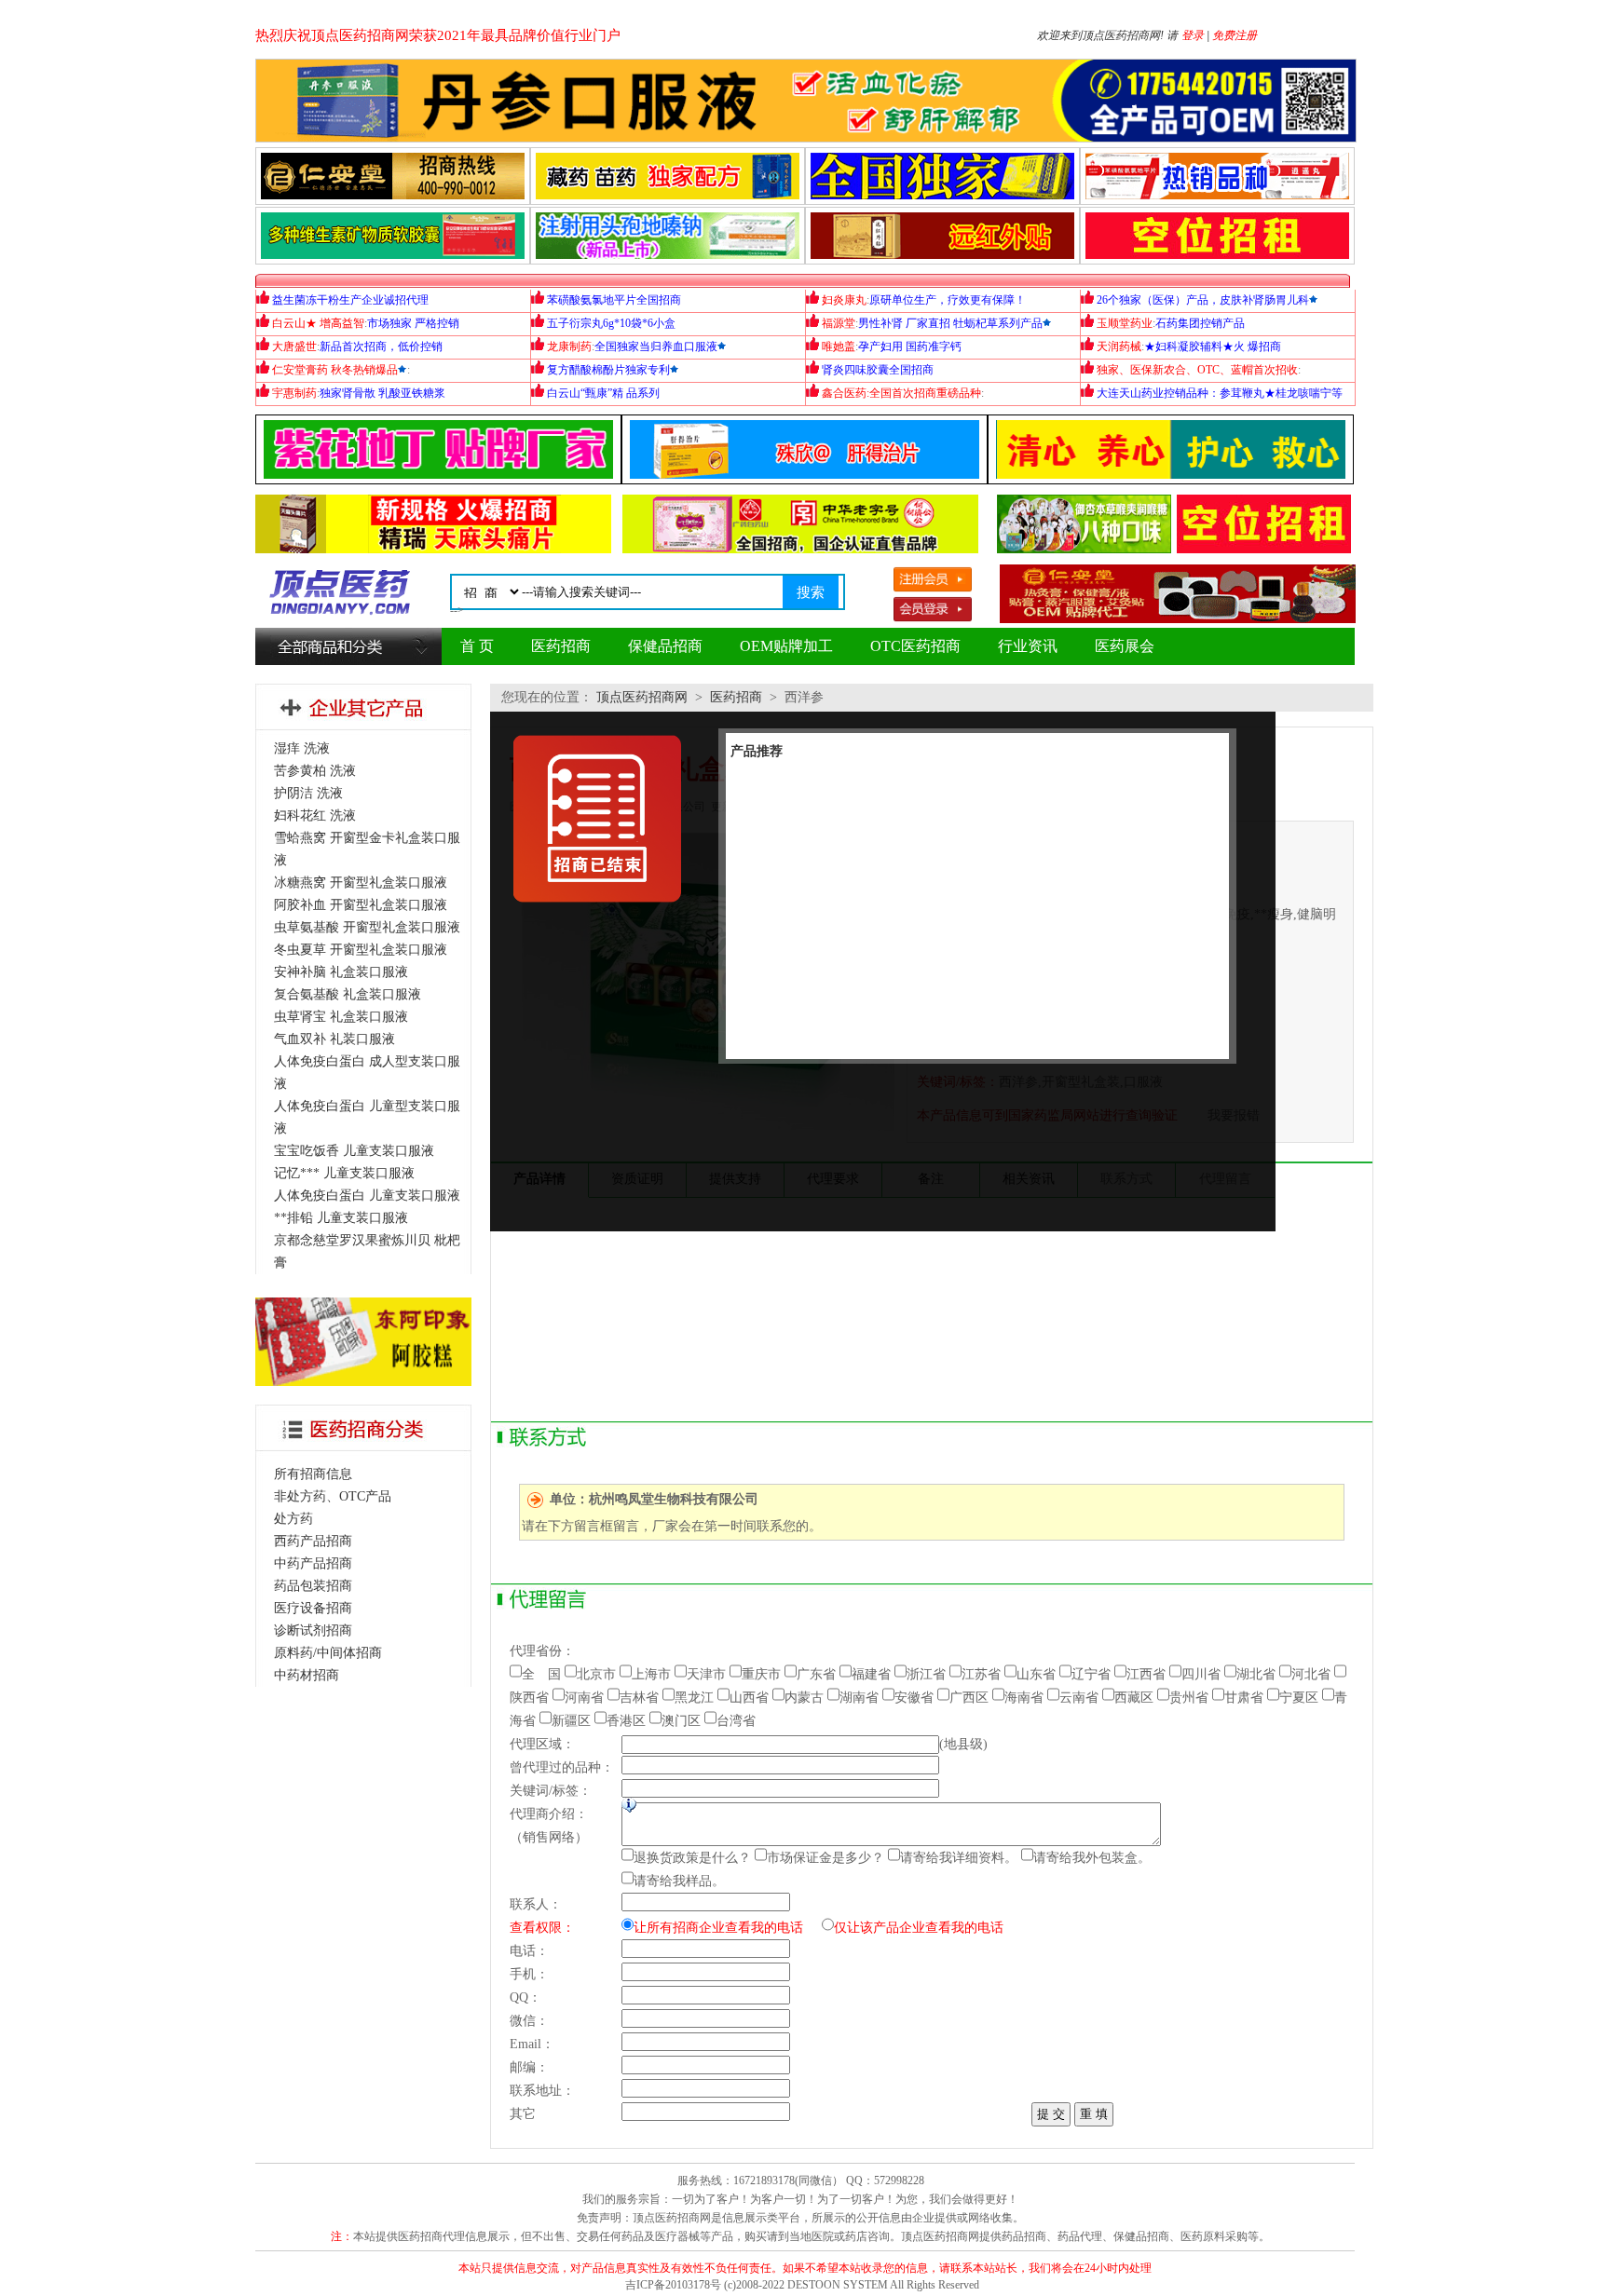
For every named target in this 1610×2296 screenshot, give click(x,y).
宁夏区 (1299, 1698)
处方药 (293, 1519)
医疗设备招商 (313, 1608)
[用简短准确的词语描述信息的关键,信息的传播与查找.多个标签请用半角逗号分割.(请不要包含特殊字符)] (629, 1805)
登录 (1193, 35)
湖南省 (859, 1698)
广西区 (969, 1698)
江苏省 (981, 1674)
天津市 (706, 1674)
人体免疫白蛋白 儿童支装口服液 (367, 1196)
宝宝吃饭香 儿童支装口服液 (354, 1151)
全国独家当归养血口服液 (656, 346)
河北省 (1311, 1674)
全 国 (541, 1674)
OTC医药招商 (915, 646)
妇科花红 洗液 (315, 815)
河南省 (584, 1698)
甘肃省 (1244, 1698)
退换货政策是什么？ (692, 1858)
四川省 (1201, 1674)
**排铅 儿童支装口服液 (341, 1218)
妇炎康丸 (844, 300)
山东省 (1036, 1674)
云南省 (1079, 1698)
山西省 (749, 1698)
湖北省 (1256, 1674)
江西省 (1146, 1674)
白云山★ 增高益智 (318, 323)
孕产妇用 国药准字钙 (910, 346)
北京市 (596, 1674)
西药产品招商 (313, 1541)
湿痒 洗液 (302, 748)
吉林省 (639, 1698)
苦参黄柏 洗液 (315, 771)
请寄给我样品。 (679, 1881)
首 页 (477, 646)
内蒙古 (804, 1698)
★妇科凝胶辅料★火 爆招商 (1213, 346)
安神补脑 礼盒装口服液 (341, 972)
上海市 (651, 1674)
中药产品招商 (313, 1563)
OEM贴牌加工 (786, 646)
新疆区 (571, 1721)
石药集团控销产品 (1200, 323)
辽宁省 (1091, 1674)
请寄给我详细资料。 (959, 1858)
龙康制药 (569, 346)
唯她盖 (839, 346)
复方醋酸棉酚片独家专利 (608, 370)
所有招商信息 (313, 1474)
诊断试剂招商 (313, 1630)
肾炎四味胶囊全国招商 (878, 370)
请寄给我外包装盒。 (1092, 1858)
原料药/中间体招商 (328, 1653)
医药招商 (561, 646)
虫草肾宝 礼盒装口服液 (341, 1017)
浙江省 (926, 1674)
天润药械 (1119, 346)
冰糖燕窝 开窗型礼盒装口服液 (361, 883)
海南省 (1024, 1698)
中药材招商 (307, 1675)
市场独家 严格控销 (413, 323)
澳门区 (681, 1721)
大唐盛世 (294, 346)
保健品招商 (665, 646)
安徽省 (914, 1698)
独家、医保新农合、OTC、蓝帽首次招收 (1197, 370)
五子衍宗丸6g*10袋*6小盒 (611, 323)
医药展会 (1125, 646)
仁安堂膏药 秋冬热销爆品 (335, 370)
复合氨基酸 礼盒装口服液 (348, 994)
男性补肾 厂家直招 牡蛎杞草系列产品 (950, 323)
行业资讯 (1028, 646)
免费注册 (1235, 35)
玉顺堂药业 (1125, 323)
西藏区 (1134, 1698)
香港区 (626, 1721)
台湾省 (736, 1721)
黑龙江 (694, 1698)
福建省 (871, 1674)
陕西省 (529, 1698)
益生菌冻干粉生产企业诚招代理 (350, 300)
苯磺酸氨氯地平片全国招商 (614, 300)
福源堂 (839, 323)
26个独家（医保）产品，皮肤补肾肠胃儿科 (1203, 300)
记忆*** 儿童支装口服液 (344, 1173)
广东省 (816, 1674)
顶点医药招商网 (642, 697)
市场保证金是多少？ (825, 1858)
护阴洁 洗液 (308, 793)
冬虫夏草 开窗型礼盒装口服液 (361, 950)
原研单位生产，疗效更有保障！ (948, 300)
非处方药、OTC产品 (333, 1496)
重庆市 (761, 1674)
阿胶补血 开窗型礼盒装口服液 (361, 905)
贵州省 (1189, 1698)
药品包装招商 (313, 1586)
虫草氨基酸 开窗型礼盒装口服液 (367, 927)
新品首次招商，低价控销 (381, 346)
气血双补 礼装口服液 (334, 1039)
